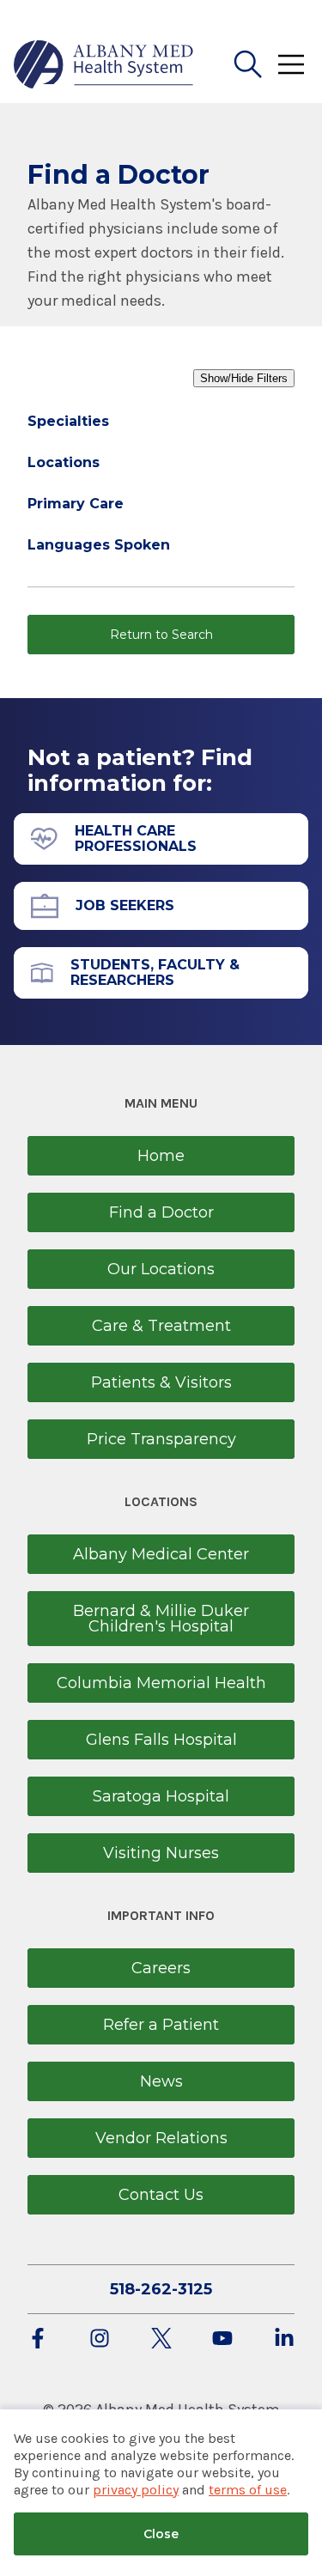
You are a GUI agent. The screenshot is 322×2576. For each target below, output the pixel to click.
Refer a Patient (161, 2025)
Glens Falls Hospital (161, 1740)
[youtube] (222, 2339)
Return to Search (161, 635)
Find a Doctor (161, 1212)
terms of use (248, 2490)
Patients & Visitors (161, 1382)
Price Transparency (161, 1439)
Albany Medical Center (161, 1554)
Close (161, 2534)
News (161, 2081)
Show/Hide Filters (244, 378)
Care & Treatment (161, 1326)
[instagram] (100, 2339)
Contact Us (161, 2195)
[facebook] (38, 2339)
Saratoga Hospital (161, 1796)
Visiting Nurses (161, 1853)
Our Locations (161, 1269)
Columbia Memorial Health (161, 1683)
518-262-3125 (161, 2289)
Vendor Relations (161, 2138)
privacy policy (136, 2490)
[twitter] (161, 2339)
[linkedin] (284, 2339)
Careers (161, 1968)
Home (161, 1156)
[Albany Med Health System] (104, 64)
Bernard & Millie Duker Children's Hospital (161, 1619)
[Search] (248, 64)
